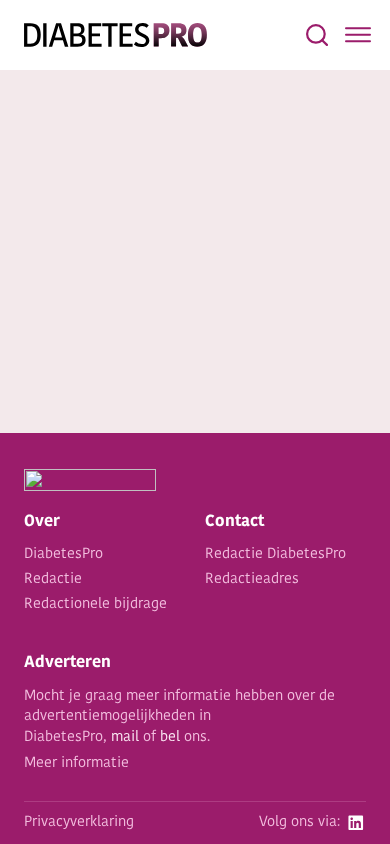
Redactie (53, 579)
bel (170, 737)
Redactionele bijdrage (95, 604)
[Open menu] (358, 35)
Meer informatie (76, 763)
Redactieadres (252, 579)
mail (125, 737)
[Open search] (317, 35)
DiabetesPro (63, 554)
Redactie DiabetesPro (275, 554)
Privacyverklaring (79, 822)
